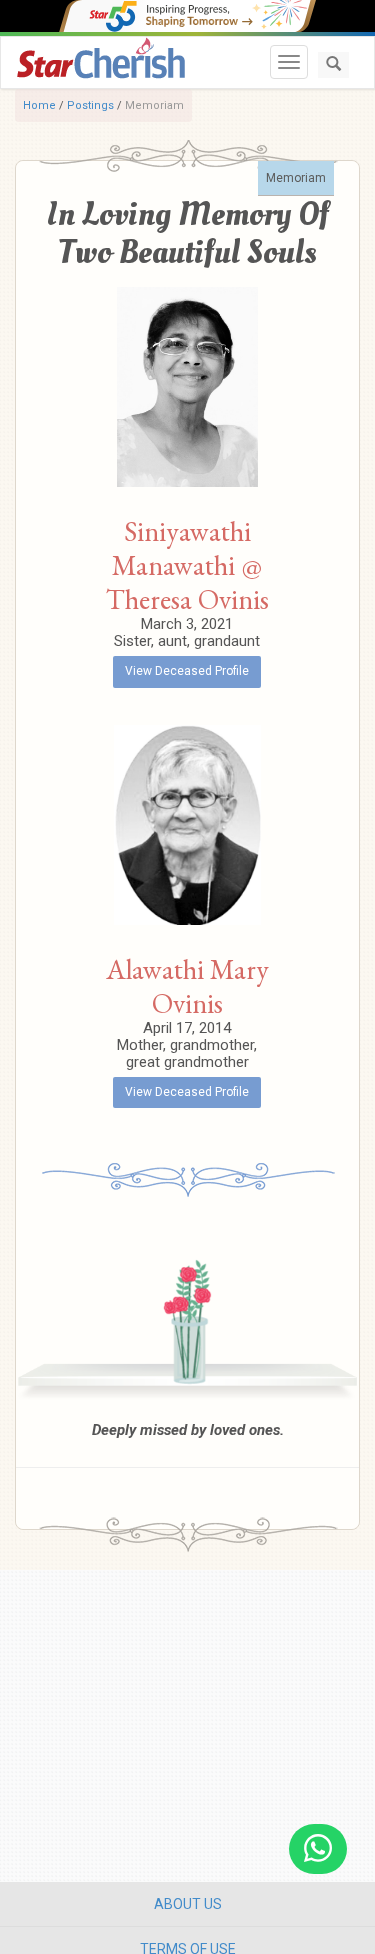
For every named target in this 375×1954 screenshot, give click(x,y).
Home (39, 105)
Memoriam (296, 178)
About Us (188, 1904)
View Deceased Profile (187, 671)
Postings (90, 105)
